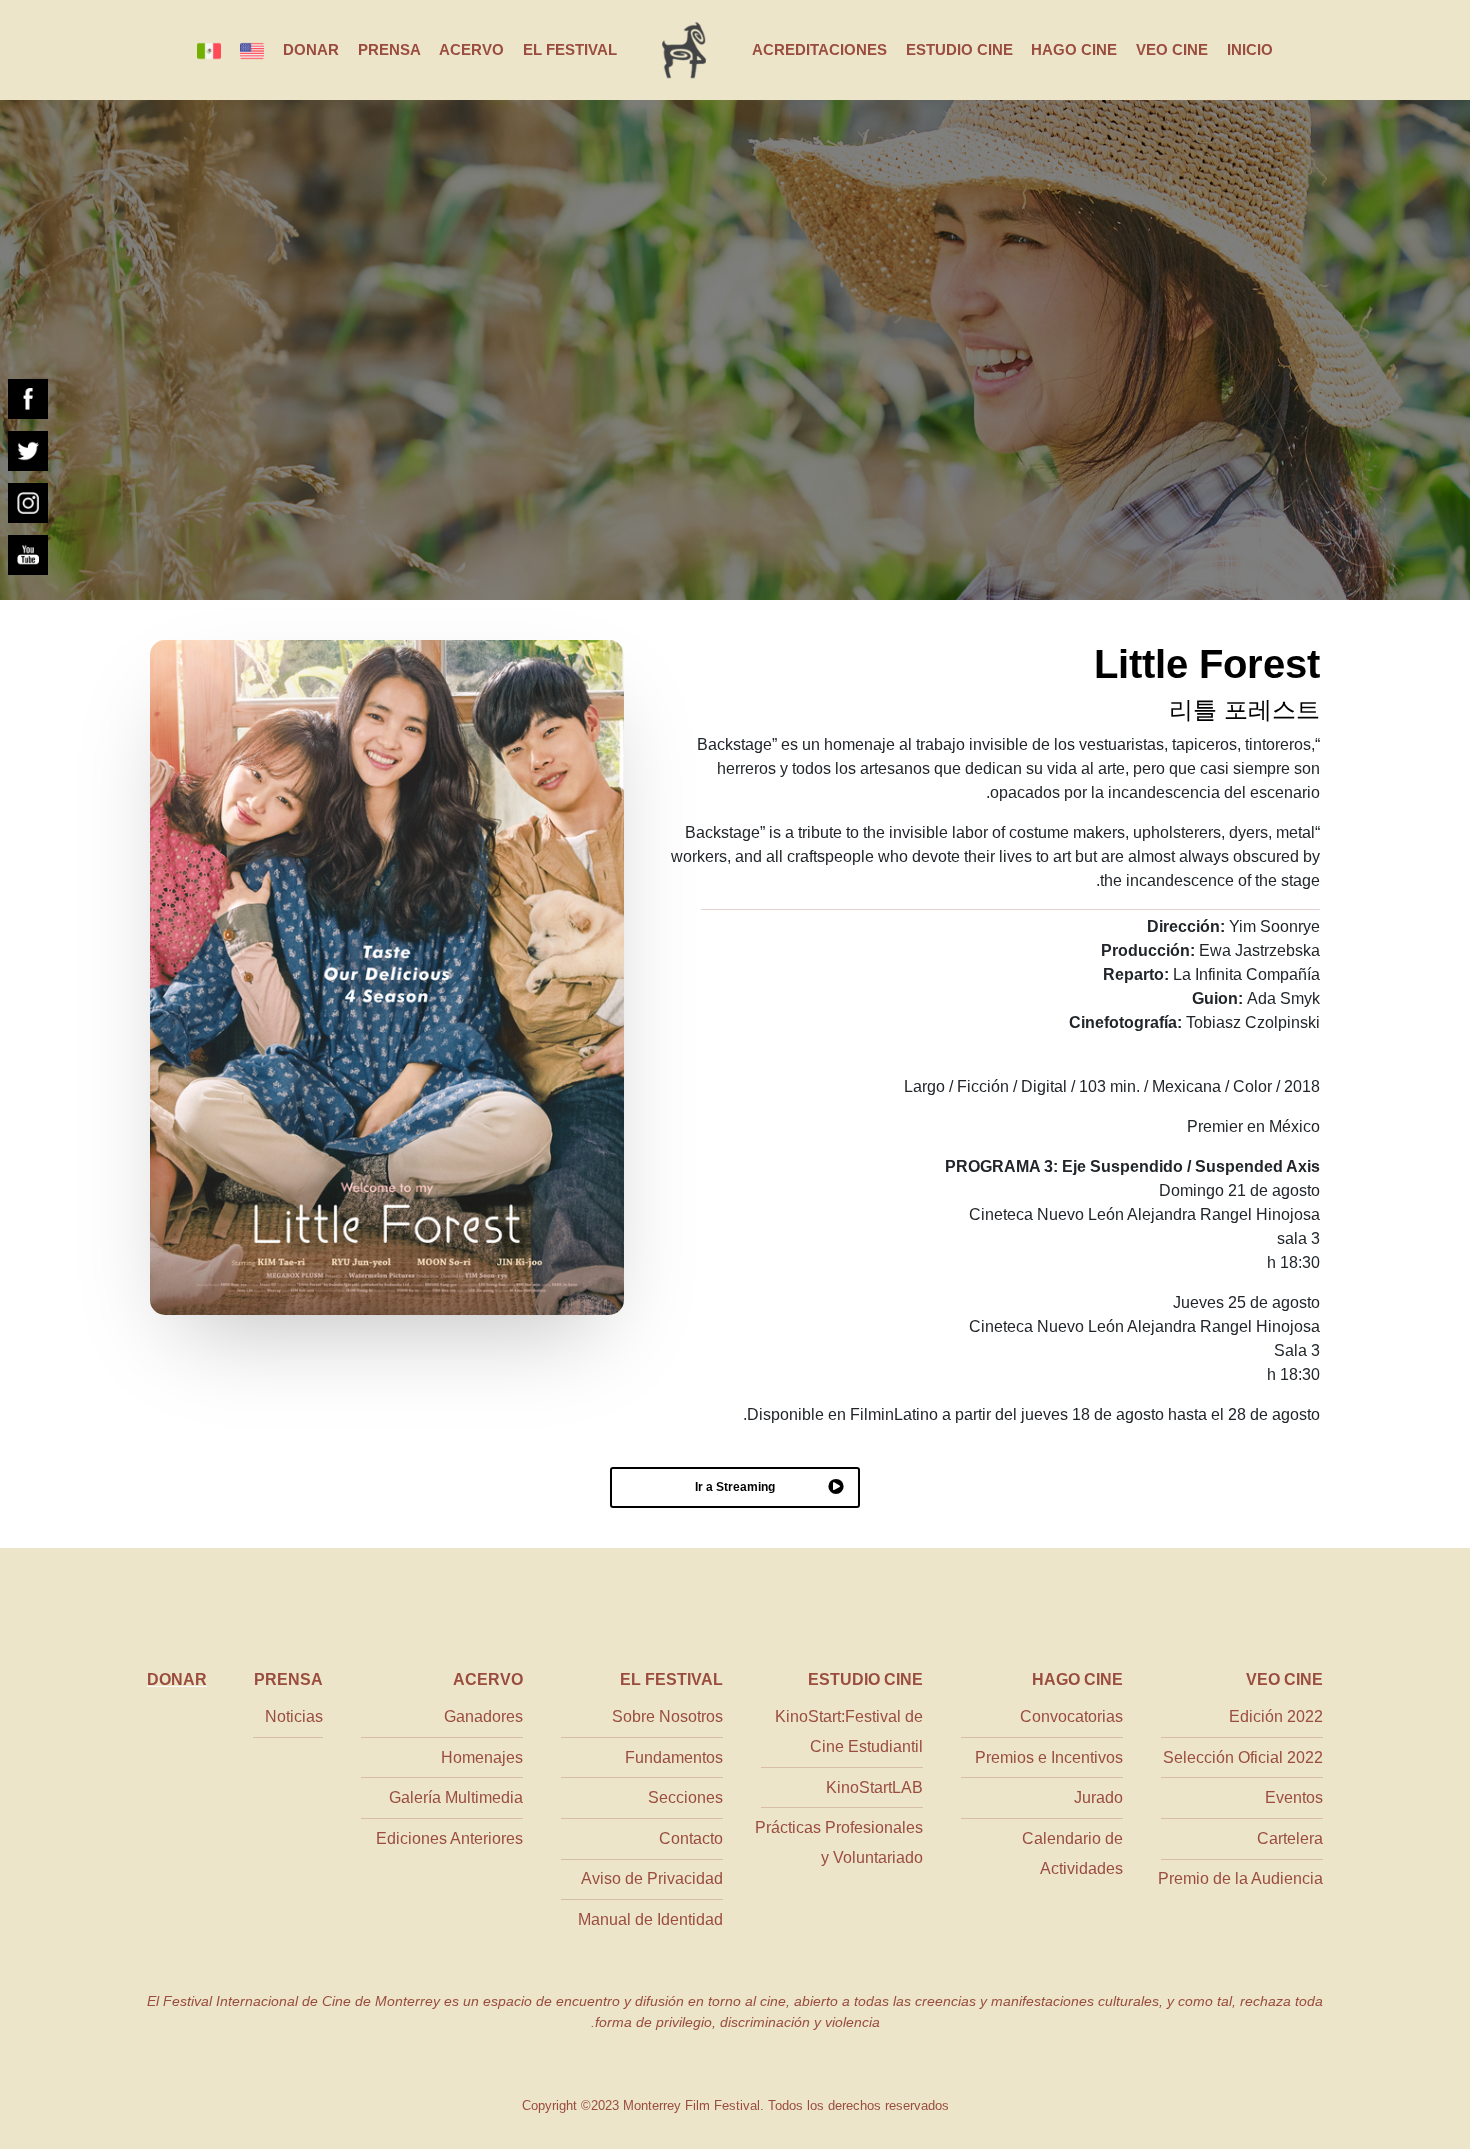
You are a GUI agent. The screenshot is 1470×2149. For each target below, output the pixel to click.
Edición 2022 (1276, 1716)
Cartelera (1290, 1838)
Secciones (685, 1797)
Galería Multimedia (456, 1797)
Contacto (691, 1838)
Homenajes (482, 1757)
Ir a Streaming (735, 1487)
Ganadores (483, 1716)
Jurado (1098, 1797)
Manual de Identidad (650, 1919)
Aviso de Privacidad (652, 1878)
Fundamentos (674, 1757)
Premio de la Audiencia (1240, 1878)
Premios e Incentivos (1049, 1757)
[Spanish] (209, 50)
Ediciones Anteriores (449, 1838)
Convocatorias (1071, 1716)
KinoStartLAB (874, 1787)
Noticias (294, 1716)
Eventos (1294, 1797)
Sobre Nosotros (667, 1716)
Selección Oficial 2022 (1243, 1757)
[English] (251, 50)
